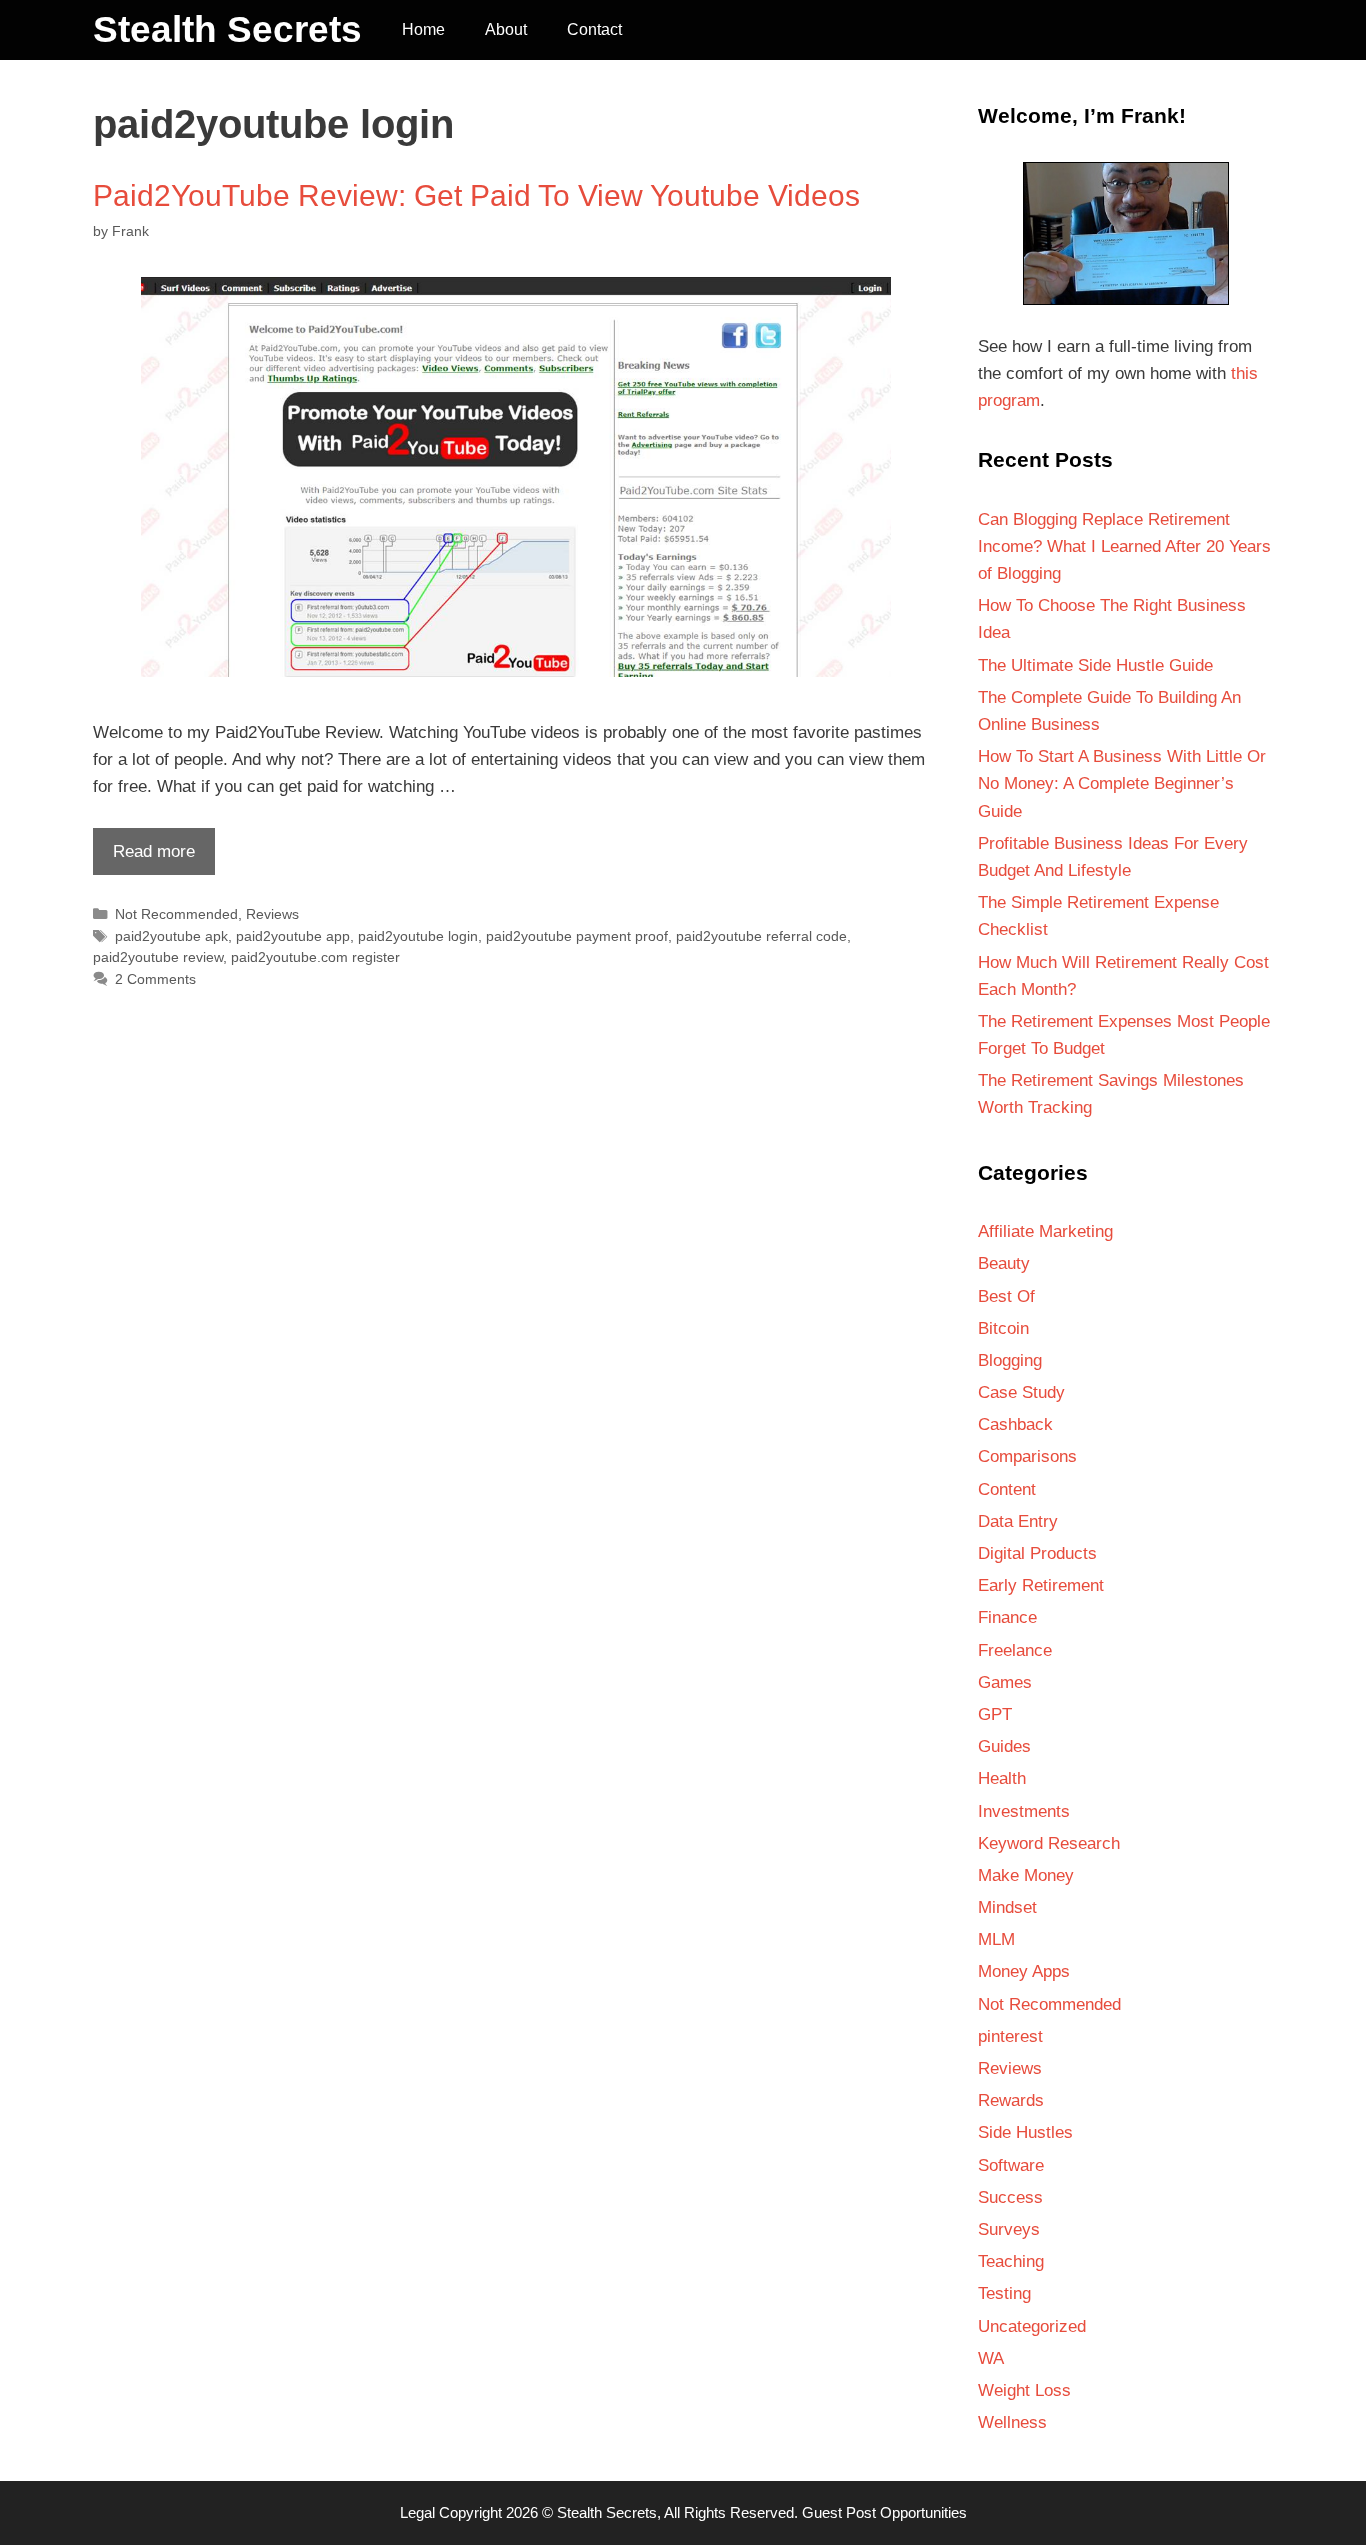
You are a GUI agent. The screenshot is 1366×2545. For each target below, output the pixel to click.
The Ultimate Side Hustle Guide (1095, 665)
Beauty (1004, 1263)
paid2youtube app (293, 936)
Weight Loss (1024, 2390)
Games (1005, 1682)
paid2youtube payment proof (577, 936)
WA (991, 2358)
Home (423, 29)
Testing (1004, 2293)
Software (1011, 2165)
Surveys (1009, 2229)
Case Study (1021, 1392)
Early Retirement (1041, 1585)
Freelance (1015, 1650)
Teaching (1011, 2261)
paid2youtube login (418, 936)
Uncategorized (1032, 2326)
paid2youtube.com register (315, 957)
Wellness (1012, 2422)
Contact (594, 29)
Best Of (1006, 1296)
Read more (144, 858)
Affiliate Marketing (1045, 1231)
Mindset (1007, 1907)
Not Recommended (176, 914)
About (506, 29)
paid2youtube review (158, 957)
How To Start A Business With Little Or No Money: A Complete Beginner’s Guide (1122, 783)
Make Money (1026, 1875)
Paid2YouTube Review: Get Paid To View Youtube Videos (476, 195)
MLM (996, 1939)
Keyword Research (1049, 1843)
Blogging (1010, 1360)
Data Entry (1018, 1521)
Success (1010, 2197)
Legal (417, 2512)
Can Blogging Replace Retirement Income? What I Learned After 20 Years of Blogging (1124, 546)
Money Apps (1024, 1971)
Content (1007, 1489)
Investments (1024, 1811)
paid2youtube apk (171, 936)
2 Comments (155, 979)
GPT (995, 1714)
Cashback (1015, 1424)
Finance (1007, 1617)
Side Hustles (1025, 2132)
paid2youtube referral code (761, 936)
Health (1002, 1778)
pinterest (1010, 2036)
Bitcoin (1003, 1328)
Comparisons (1027, 1456)
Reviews (272, 914)
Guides (1004, 1746)
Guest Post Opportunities (884, 2512)
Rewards (1011, 2100)
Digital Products (1037, 1553)
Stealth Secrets (227, 29)
